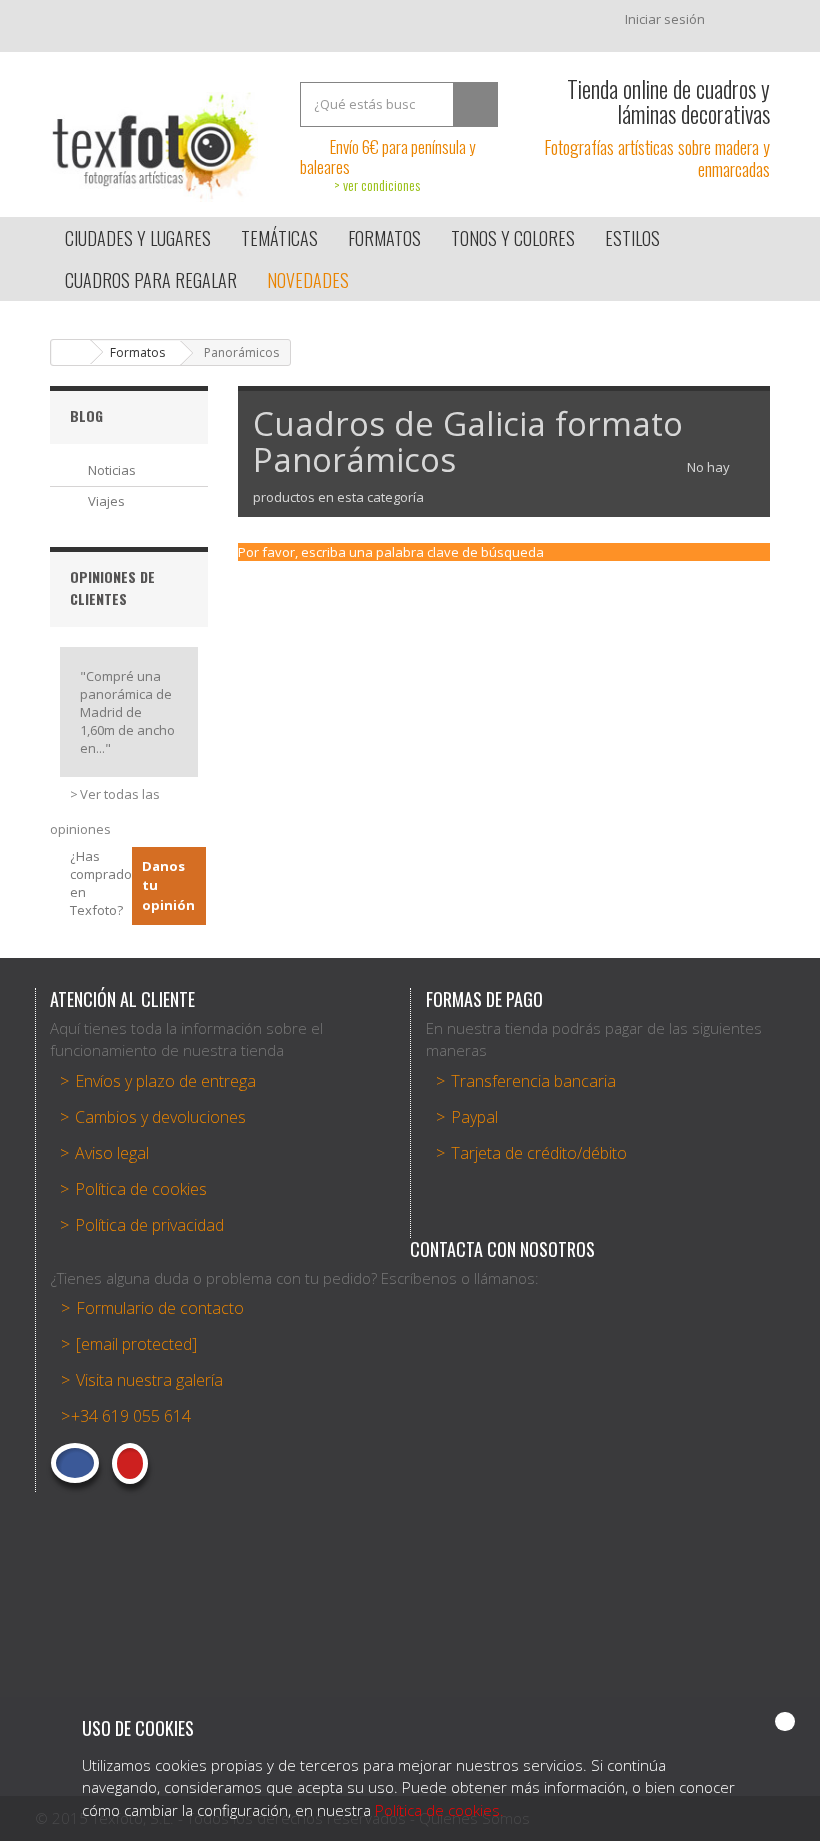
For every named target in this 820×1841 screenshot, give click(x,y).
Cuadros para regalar (151, 280)
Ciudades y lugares (138, 238)
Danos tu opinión (168, 885)
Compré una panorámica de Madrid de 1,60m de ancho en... (127, 712)
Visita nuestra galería (149, 1380)
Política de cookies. (439, 1810)
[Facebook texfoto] (75, 1463)
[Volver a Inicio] (71, 352)
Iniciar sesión (665, 19)
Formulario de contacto (160, 1308)
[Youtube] (130, 1463)
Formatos (137, 352)
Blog (86, 415)
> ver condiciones (377, 184)
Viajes (106, 501)
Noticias (112, 470)
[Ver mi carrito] (747, 24)
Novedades (308, 280)
